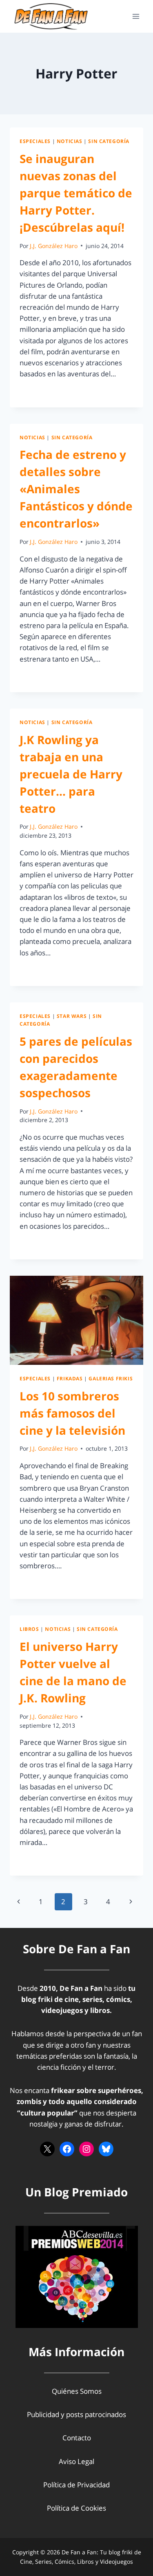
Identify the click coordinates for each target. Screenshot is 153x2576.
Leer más (39, 392)
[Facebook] (67, 2149)
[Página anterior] (19, 1902)
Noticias (70, 141)
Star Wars (72, 1016)
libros (29, 1629)
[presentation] (76, 1320)
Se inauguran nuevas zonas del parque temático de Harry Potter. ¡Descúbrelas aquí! (76, 193)
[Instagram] (86, 2149)
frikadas (70, 1378)
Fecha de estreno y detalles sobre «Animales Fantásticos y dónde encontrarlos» (76, 489)
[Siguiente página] (131, 1902)
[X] (47, 2149)
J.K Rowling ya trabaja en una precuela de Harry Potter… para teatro (71, 774)
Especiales (35, 141)
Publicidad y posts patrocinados (76, 2414)
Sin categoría (109, 141)
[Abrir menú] (136, 16)
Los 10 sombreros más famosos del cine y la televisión (72, 1413)
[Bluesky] (106, 2149)
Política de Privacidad (76, 2485)
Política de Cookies (76, 2508)
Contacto (77, 2438)
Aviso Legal (76, 2461)
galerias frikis (111, 1378)
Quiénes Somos (77, 2391)
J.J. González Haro (54, 246)
